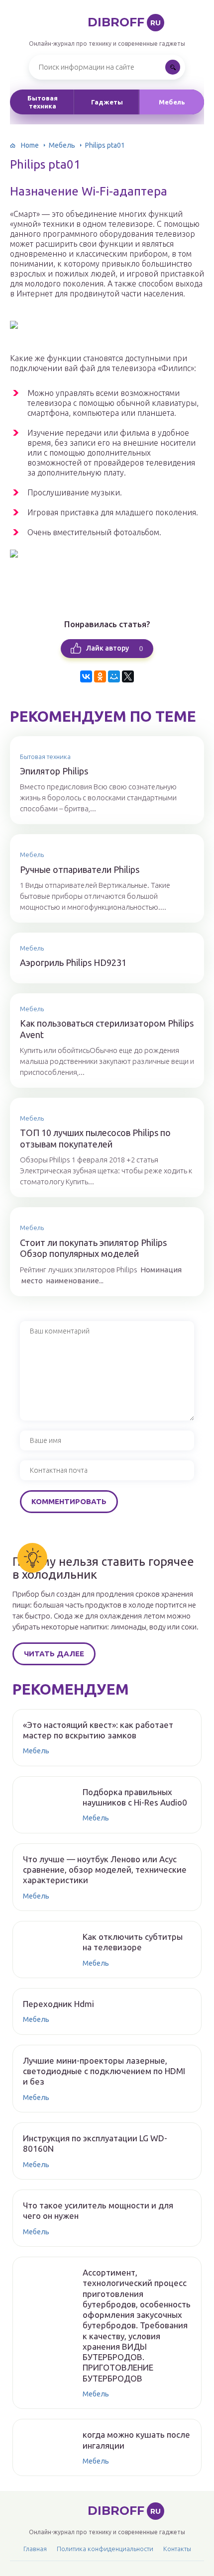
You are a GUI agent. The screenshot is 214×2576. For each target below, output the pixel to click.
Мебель (172, 102)
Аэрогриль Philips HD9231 (73, 962)
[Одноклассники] (100, 676)
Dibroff (124, 22)
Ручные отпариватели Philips (80, 869)
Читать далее (54, 1654)
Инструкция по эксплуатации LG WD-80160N (95, 2143)
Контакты (177, 2549)
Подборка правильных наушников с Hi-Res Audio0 (135, 1797)
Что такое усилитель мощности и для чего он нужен (98, 2210)
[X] (128, 676)
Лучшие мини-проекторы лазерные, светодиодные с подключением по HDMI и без (104, 2071)
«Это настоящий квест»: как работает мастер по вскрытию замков (98, 1730)
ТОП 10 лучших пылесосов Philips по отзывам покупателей (95, 1138)
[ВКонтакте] (86, 676)
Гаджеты (107, 102)
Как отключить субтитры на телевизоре (133, 1942)
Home (30, 145)
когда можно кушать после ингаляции (136, 2440)
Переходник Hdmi (58, 2004)
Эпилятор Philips (54, 771)
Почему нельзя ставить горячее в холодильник (103, 1568)
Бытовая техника (43, 102)
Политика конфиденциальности (105, 2549)
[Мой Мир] (114, 676)
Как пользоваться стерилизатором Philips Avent (107, 1029)
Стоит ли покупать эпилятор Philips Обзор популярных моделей (93, 1248)
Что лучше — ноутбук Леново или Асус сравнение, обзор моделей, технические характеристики (105, 1870)
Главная (35, 2549)
